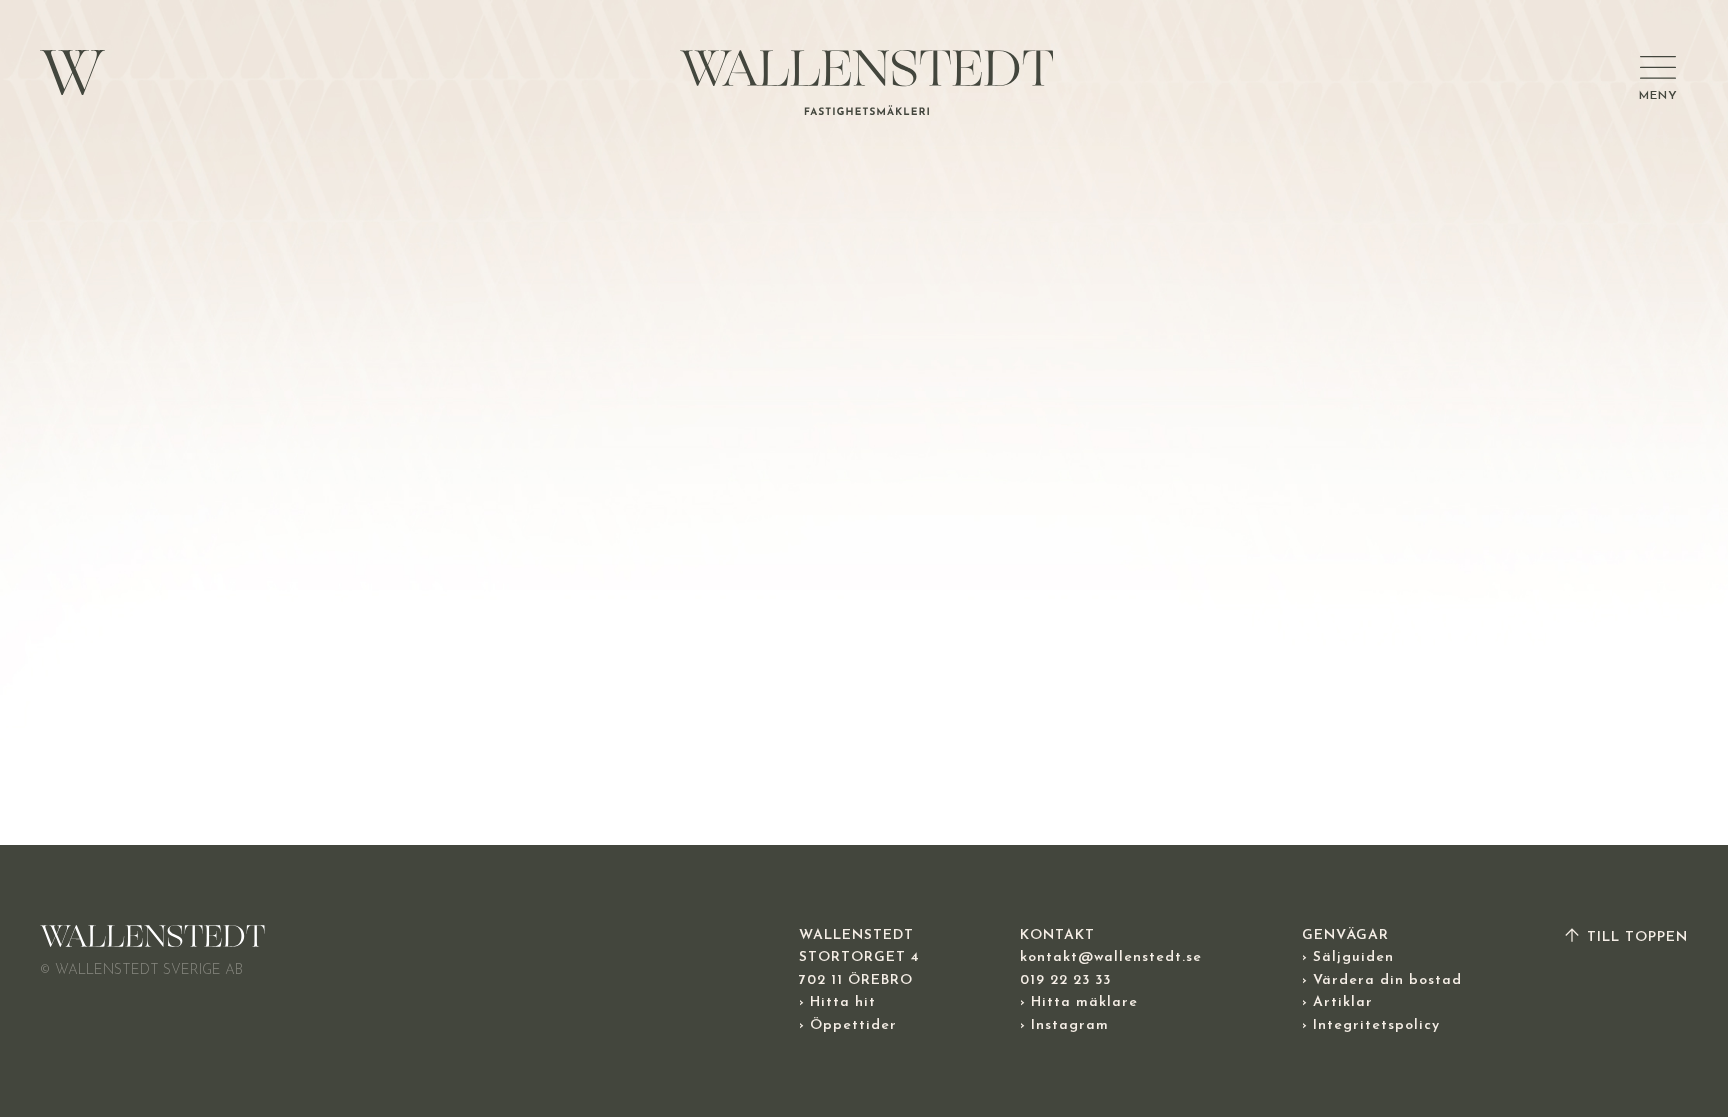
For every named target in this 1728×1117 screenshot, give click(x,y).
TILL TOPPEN (1635, 937)
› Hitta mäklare (1079, 1002)
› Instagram (1064, 1025)
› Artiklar (1337, 1002)
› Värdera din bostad (1382, 980)
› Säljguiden (1348, 957)
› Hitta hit (837, 1002)
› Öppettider (848, 1025)
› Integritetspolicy (1371, 1025)
